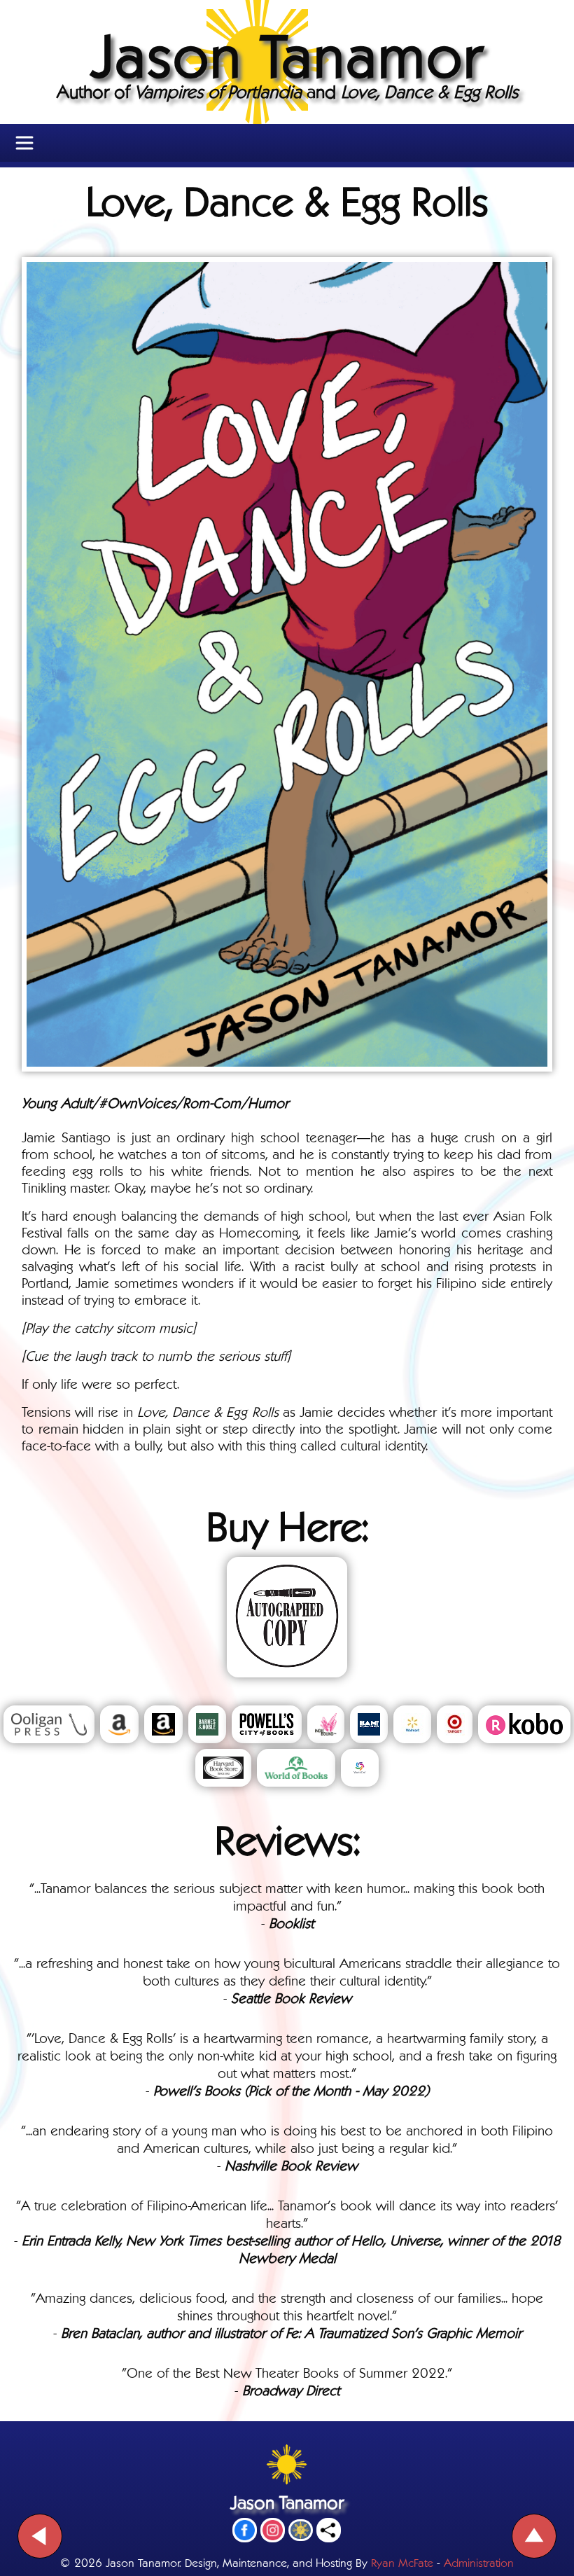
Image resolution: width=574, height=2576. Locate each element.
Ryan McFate (402, 2562)
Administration (479, 2562)
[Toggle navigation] (24, 143)
